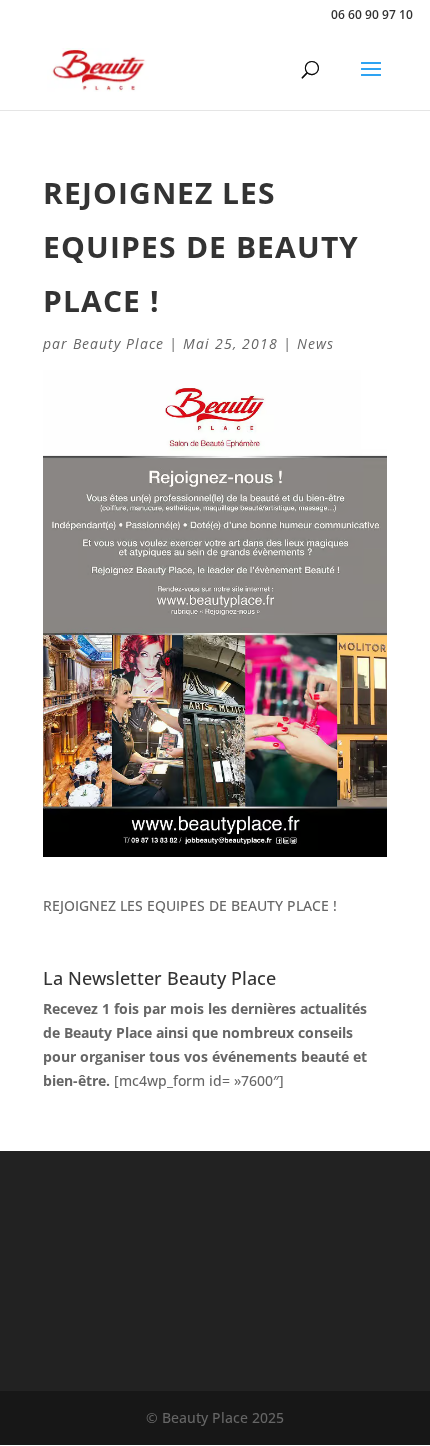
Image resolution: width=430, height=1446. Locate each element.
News (315, 343)
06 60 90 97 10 (372, 14)
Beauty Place (118, 343)
